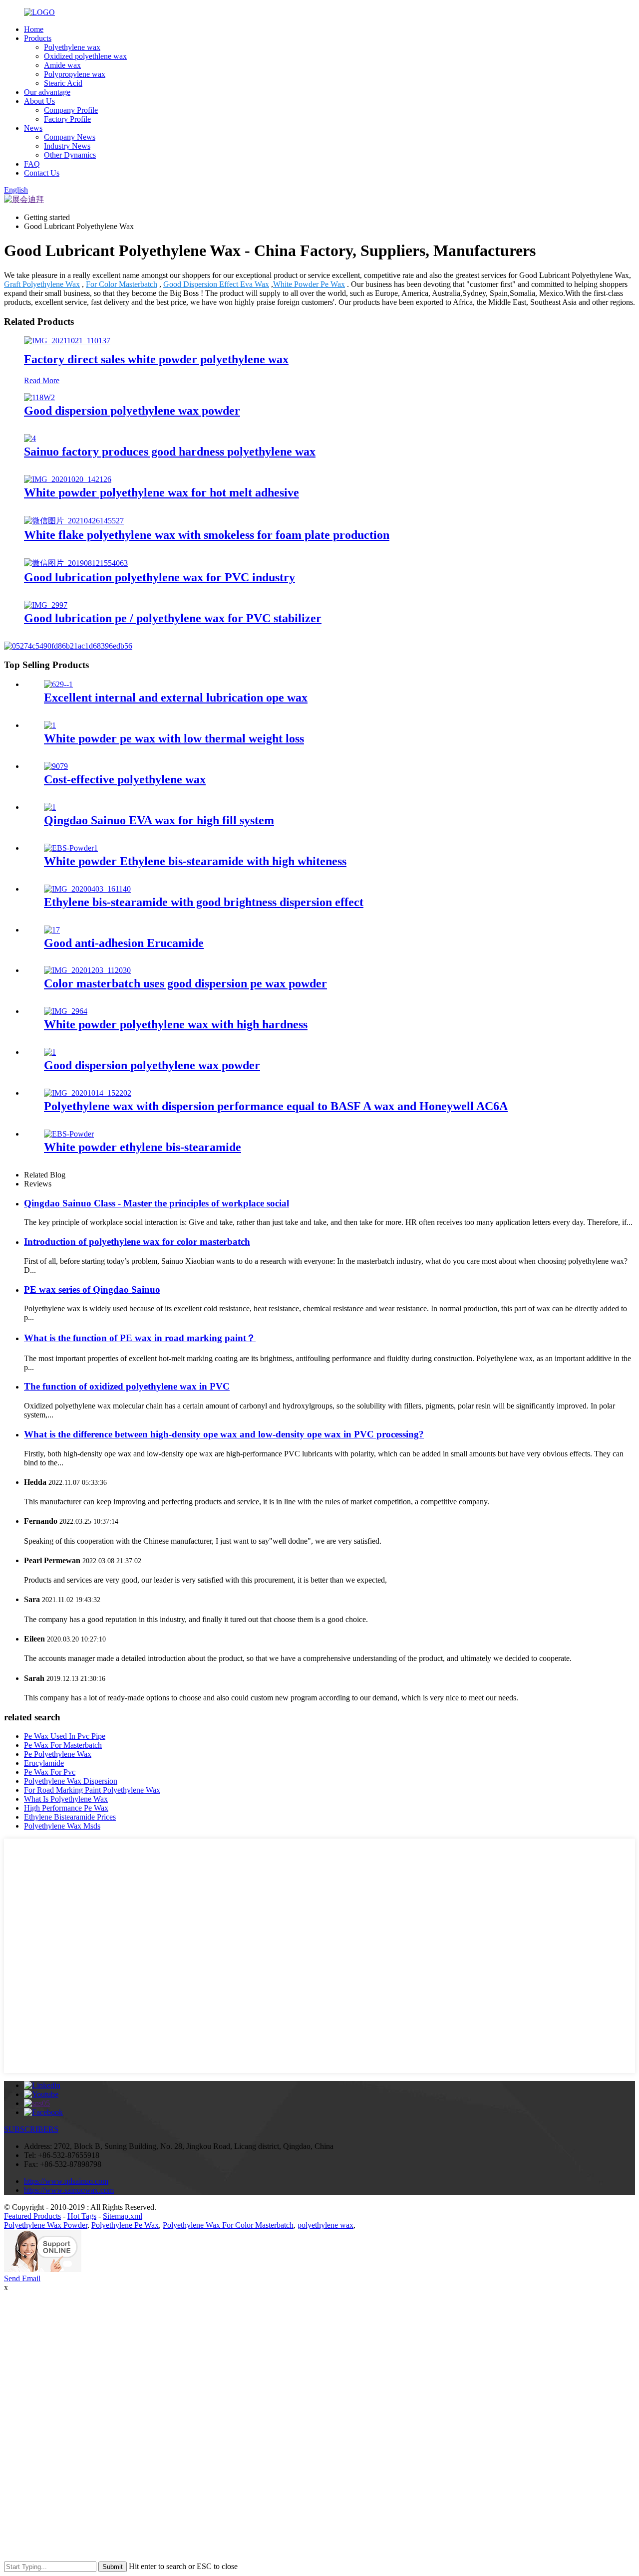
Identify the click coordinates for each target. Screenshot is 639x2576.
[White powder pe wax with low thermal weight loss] (50, 725)
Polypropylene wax (75, 74)
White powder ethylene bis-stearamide (143, 1147)
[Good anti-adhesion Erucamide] (52, 930)
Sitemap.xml (123, 2216)
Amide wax (62, 65)
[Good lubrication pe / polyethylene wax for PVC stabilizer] (46, 605)
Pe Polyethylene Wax (58, 1754)
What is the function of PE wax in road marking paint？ (140, 1338)
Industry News (67, 146)
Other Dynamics (70, 155)
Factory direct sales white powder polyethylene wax (156, 359)
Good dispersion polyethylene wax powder (132, 411)
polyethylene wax (325, 2225)
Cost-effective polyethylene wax (125, 779)
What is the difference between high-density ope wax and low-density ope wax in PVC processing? (224, 1434)
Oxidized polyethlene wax (85, 56)
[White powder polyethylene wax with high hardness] (66, 1011)
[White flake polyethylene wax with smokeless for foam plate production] (74, 521)
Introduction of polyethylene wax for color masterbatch (137, 1242)
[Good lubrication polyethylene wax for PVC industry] (76, 563)
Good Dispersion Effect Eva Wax (216, 284)
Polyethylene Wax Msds (62, 1826)
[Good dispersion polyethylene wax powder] (39, 397)
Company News (70, 137)
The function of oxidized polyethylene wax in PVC (127, 1386)
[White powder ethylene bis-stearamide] (69, 1134)
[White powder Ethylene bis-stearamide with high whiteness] (71, 848)
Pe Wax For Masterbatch (63, 1745)
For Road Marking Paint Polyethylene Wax (92, 1790)
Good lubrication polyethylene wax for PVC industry (160, 577)
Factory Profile (67, 119)
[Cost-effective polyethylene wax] (56, 766)
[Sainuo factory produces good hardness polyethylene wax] (30, 438)
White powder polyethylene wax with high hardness (176, 1024)
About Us (39, 101)
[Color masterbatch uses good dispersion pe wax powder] (87, 970)
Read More (42, 380)
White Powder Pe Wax (309, 284)
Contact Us (42, 173)
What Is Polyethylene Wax (66, 1799)
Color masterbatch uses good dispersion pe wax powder (185, 983)
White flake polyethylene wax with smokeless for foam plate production (207, 535)
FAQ (32, 164)
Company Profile (71, 110)
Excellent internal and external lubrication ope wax (176, 698)
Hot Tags (82, 2216)
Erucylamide (44, 1763)
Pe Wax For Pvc (50, 1772)
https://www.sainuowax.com (69, 2190)
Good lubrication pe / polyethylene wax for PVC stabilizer (173, 618)
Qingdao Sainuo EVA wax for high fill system (159, 820)
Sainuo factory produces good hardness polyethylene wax (170, 452)
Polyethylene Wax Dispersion (71, 1781)
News (33, 128)
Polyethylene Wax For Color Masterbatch (228, 2225)
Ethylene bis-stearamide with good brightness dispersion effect (204, 902)
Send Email (22, 2278)
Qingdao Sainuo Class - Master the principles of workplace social (157, 1203)
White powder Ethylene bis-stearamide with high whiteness (195, 861)
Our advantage (47, 92)
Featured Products (32, 2216)
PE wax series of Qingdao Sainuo (92, 1289)
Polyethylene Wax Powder (46, 2225)
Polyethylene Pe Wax (125, 2225)
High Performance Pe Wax (66, 1808)
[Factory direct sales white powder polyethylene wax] (67, 341)
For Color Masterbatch (122, 284)
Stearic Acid (63, 83)
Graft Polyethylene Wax (42, 284)
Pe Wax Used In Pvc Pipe (65, 1736)
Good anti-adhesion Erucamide (124, 943)
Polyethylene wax (72, 47)
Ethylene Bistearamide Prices (70, 1817)
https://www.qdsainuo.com (66, 2181)
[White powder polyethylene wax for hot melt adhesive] (68, 479)
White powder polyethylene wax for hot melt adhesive (161, 492)
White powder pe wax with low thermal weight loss (174, 738)
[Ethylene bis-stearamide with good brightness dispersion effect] (87, 889)
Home (34, 29)
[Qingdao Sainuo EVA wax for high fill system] (50, 807)
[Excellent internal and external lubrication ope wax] (58, 684)
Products (38, 38)
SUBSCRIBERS (31, 2129)
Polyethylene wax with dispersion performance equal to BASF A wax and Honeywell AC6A (276, 1106)
